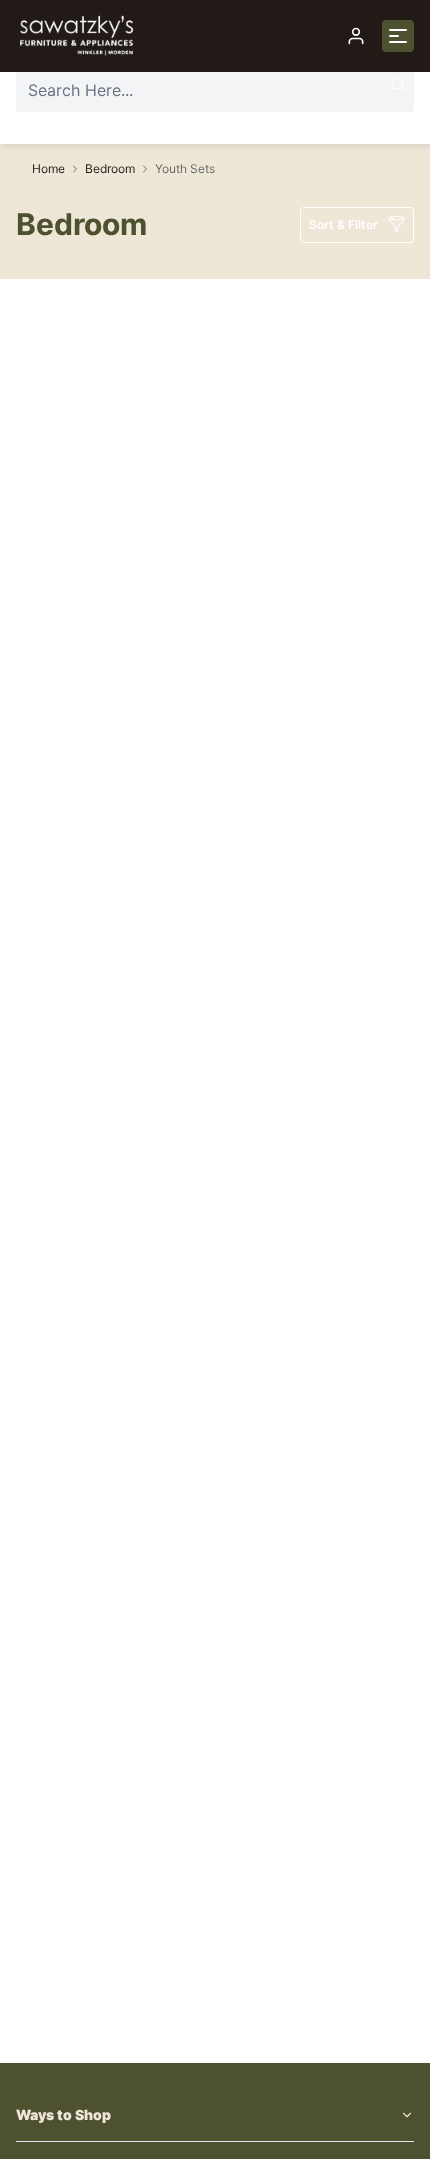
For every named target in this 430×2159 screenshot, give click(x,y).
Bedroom (110, 168)
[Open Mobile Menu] (398, 36)
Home (48, 168)
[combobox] (215, 90)
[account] (356, 36)
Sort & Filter (343, 224)
